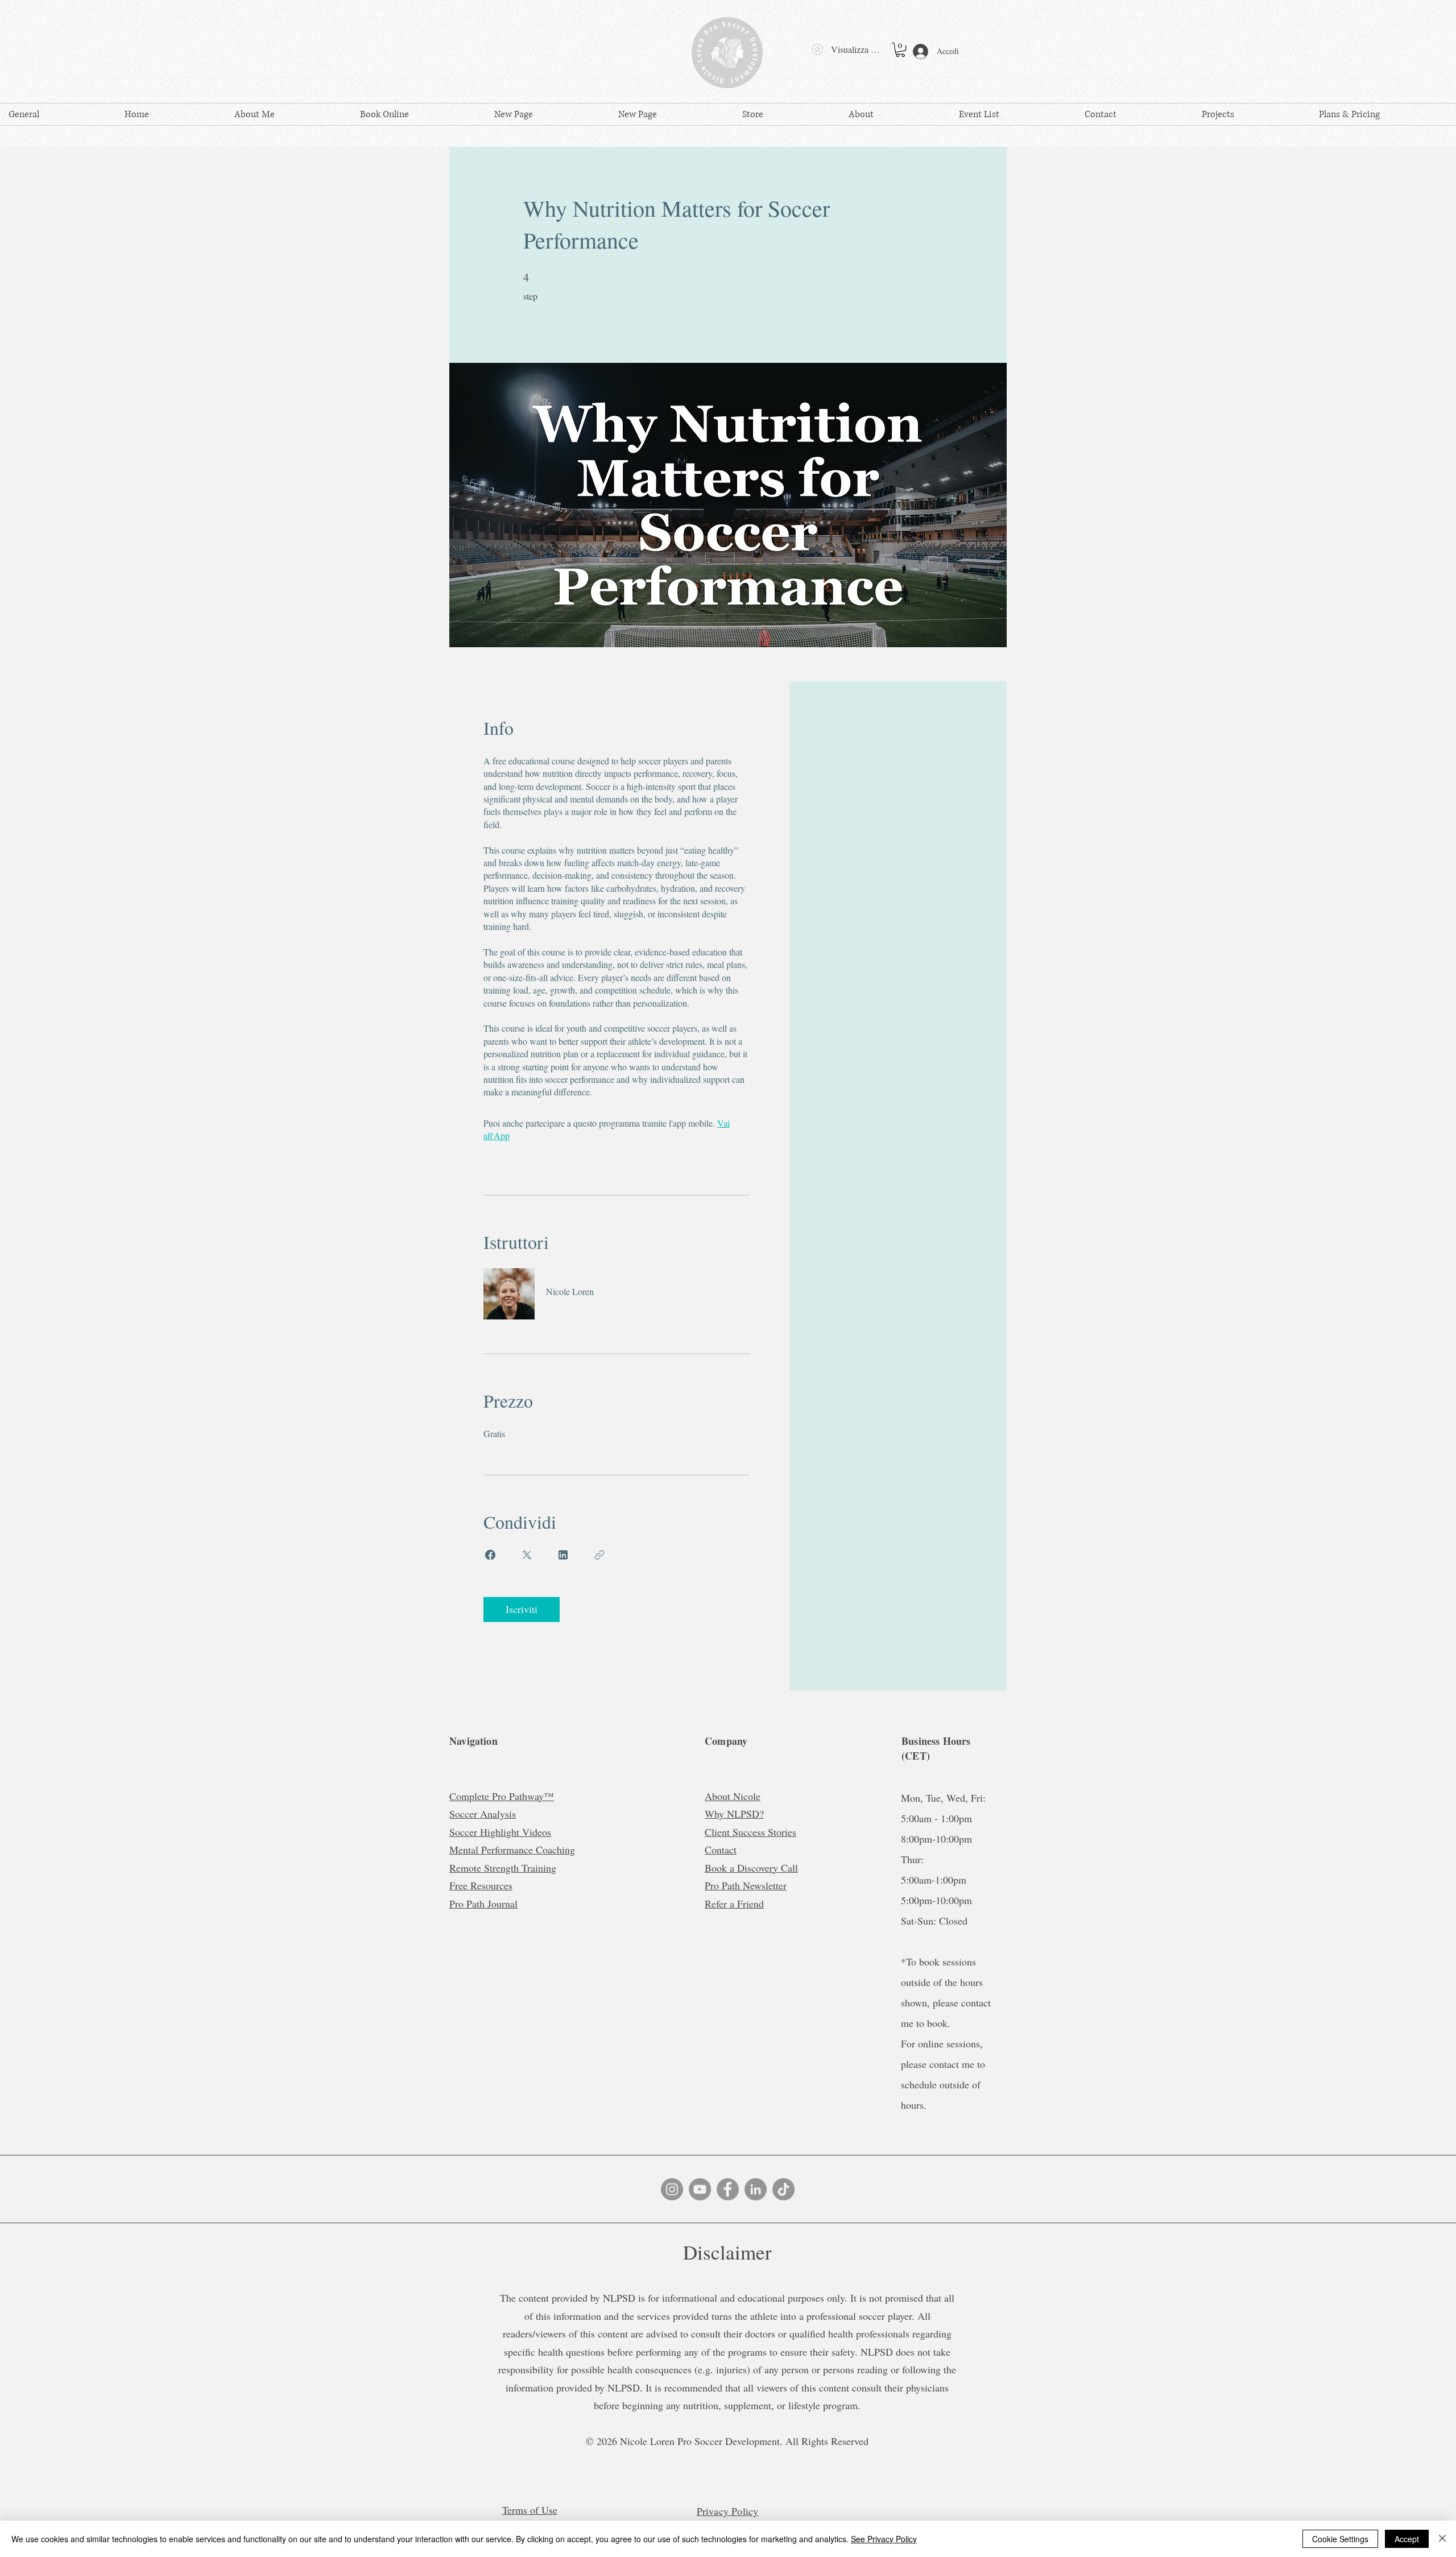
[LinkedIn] (756, 2189)
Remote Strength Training (503, 1868)
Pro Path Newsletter (746, 1885)
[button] (900, 50)
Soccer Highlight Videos (500, 1832)
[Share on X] (527, 1555)
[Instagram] (672, 2189)
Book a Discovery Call (751, 1868)
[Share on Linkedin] (563, 1555)
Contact (721, 1850)
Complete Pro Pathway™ (502, 1796)
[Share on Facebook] (490, 1555)
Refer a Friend (734, 1904)
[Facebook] (728, 2189)
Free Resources (481, 1885)
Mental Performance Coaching (512, 1850)
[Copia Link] (599, 1555)
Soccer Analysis (483, 1814)
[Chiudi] (1442, 2539)
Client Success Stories (750, 1832)
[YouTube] (700, 2189)
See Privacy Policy (884, 2539)
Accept (1407, 2539)
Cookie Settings (1340, 2539)
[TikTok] (783, 2189)
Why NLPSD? (734, 1814)
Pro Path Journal (483, 1904)
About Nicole (733, 1796)
